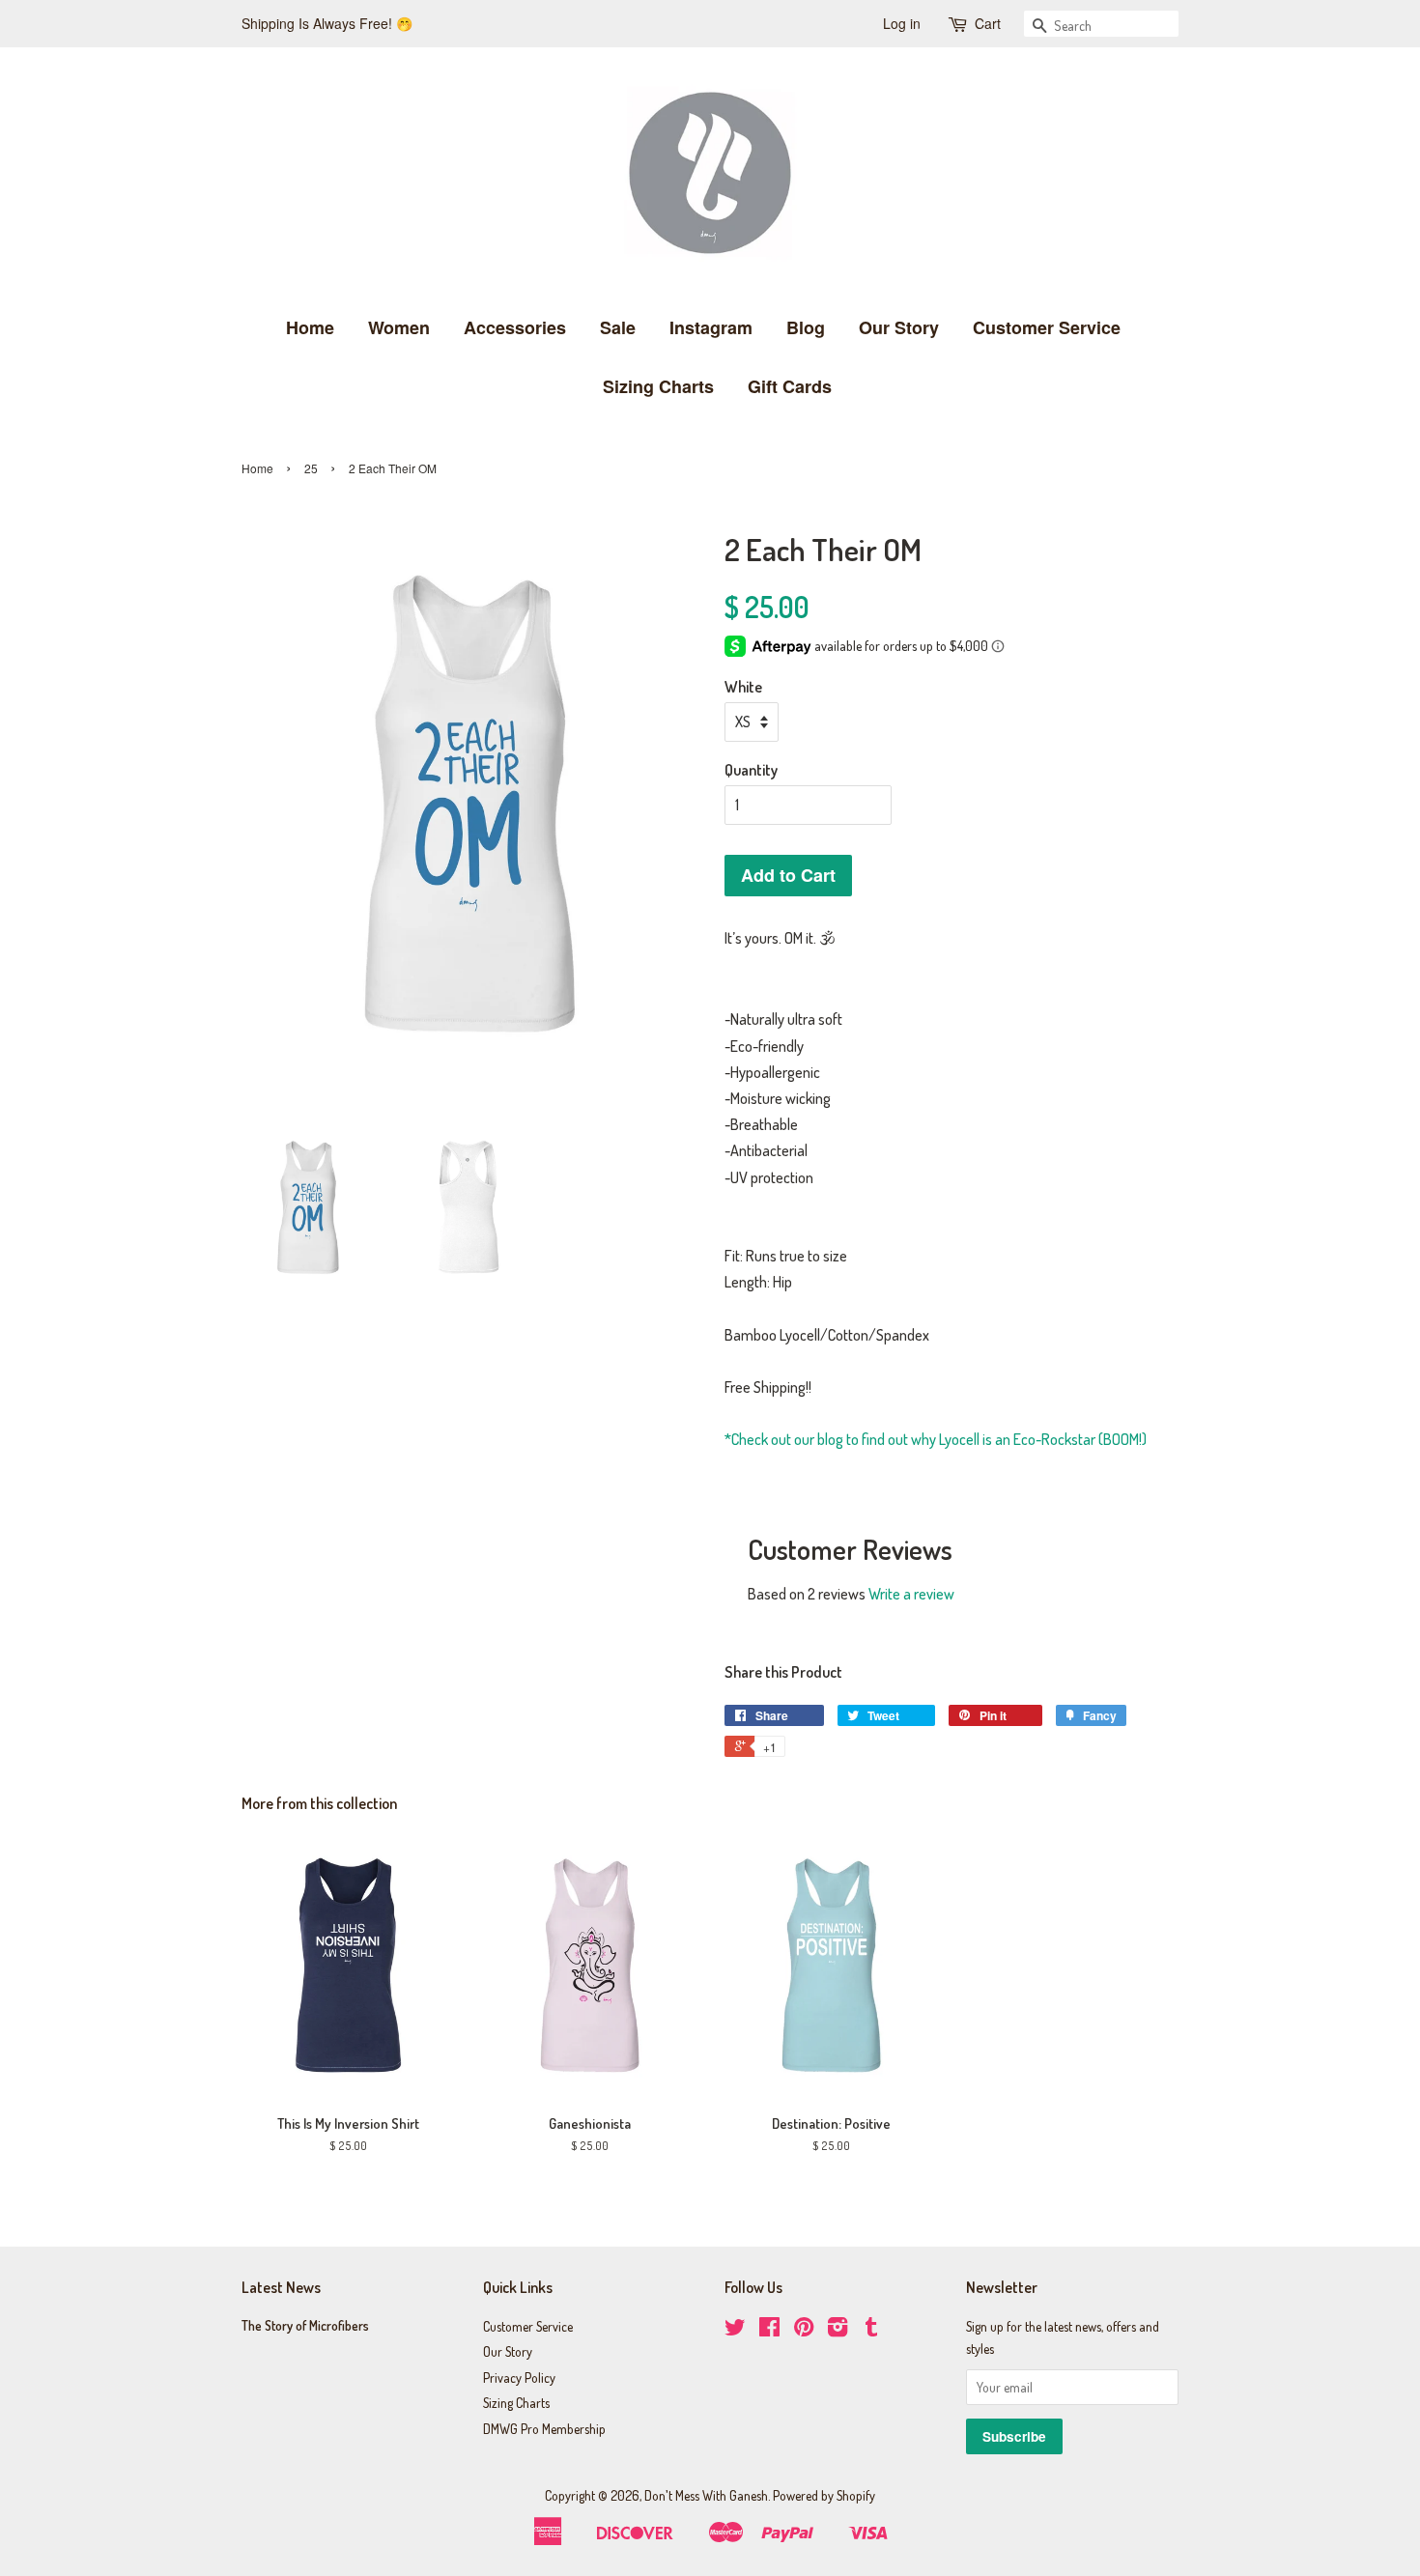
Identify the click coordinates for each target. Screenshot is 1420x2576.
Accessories (515, 327)
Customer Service (1047, 327)
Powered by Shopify (824, 2495)
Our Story (899, 327)
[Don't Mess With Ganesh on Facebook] (769, 2330)
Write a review (911, 1594)
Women (399, 327)
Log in (902, 23)
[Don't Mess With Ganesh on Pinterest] (804, 2330)
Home (310, 327)
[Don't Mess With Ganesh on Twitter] (735, 2330)
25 (311, 468)
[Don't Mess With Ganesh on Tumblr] (871, 2330)
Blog (806, 327)
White (743, 687)
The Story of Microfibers (305, 2325)
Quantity (751, 770)
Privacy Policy (519, 2378)
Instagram (711, 327)
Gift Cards (790, 386)
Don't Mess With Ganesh (706, 2495)
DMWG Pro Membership (544, 2429)
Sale (618, 327)
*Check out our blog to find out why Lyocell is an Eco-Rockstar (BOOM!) (936, 1439)
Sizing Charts (658, 386)
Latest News (281, 2287)
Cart (988, 23)
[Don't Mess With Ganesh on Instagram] (838, 2330)
